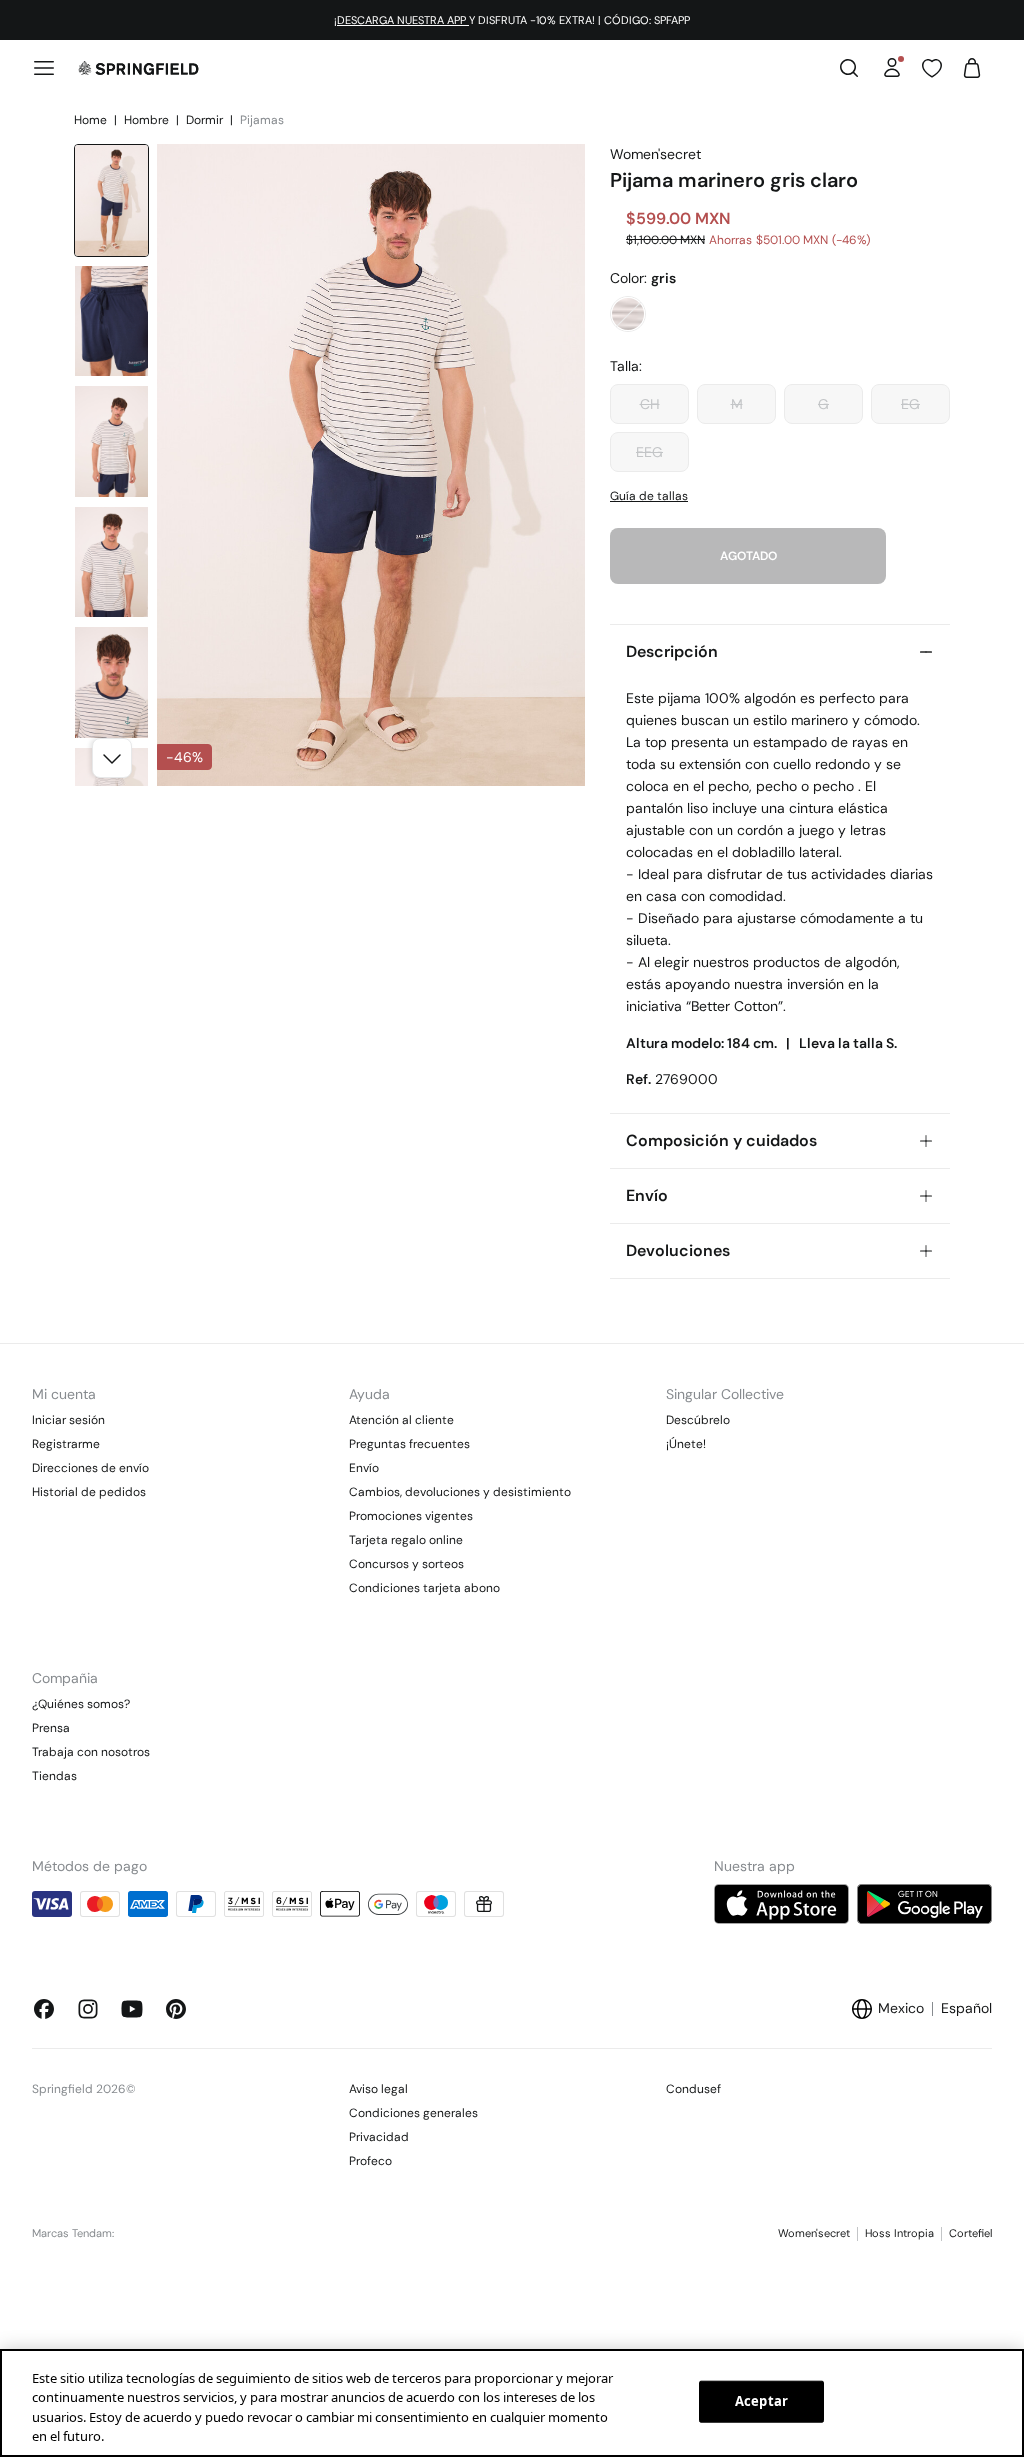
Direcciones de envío (90, 1468)
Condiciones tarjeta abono (424, 1588)
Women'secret (814, 2233)
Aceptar (761, 2401)
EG (910, 404)
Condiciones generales (413, 2113)
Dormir (206, 120)
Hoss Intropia (899, 2233)
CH (650, 404)
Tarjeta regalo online (406, 1540)
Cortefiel (970, 2233)
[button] (112, 758)
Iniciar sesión (68, 1420)
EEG (649, 452)
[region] (512, 2403)
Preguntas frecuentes (409, 1444)
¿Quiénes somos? (81, 1704)
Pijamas (262, 120)
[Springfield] (138, 68)
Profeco (370, 2161)
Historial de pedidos (89, 1492)
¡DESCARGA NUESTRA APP (401, 20)
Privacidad (379, 2137)
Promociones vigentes (411, 1516)
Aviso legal (378, 2089)
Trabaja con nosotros (91, 1752)
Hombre (148, 120)
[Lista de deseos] (932, 68)
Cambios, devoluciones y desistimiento (460, 1492)
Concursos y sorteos (406, 1564)
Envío (364, 1468)
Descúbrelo (698, 1420)
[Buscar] (849, 68)
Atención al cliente (401, 1420)
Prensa (51, 1728)
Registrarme (66, 1444)
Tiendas (54, 1776)
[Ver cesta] (972, 68)
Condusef (693, 2089)
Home (92, 120)
